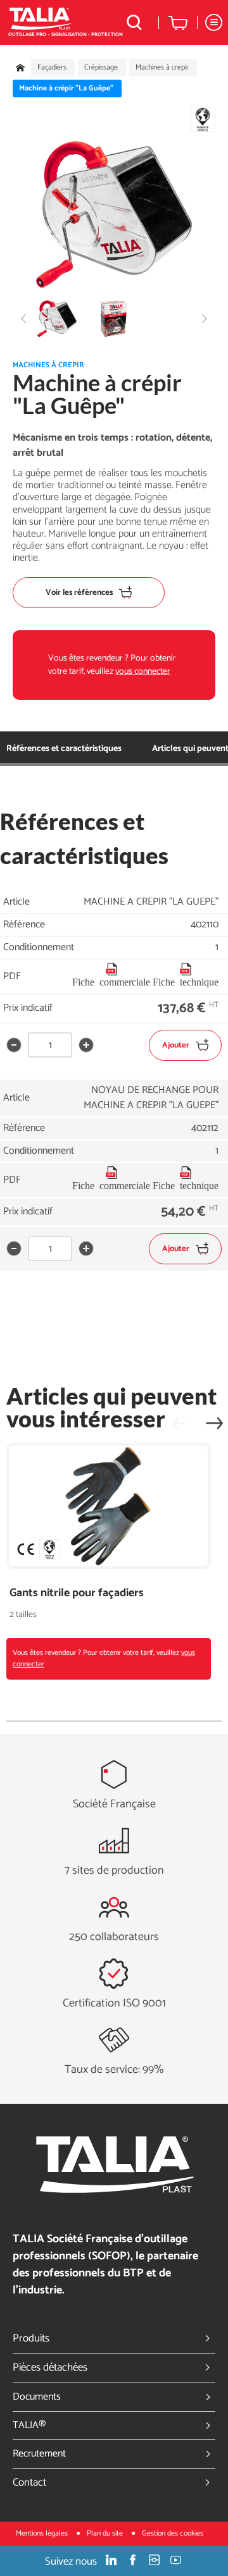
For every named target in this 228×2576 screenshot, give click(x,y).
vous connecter (143, 672)
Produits (31, 2338)
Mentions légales (43, 2533)
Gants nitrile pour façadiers (77, 1593)
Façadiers (52, 68)
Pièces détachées (50, 2367)
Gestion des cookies (173, 2533)
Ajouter (176, 1045)
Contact (29, 2482)
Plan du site (106, 2533)
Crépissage (101, 68)
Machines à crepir (162, 68)
